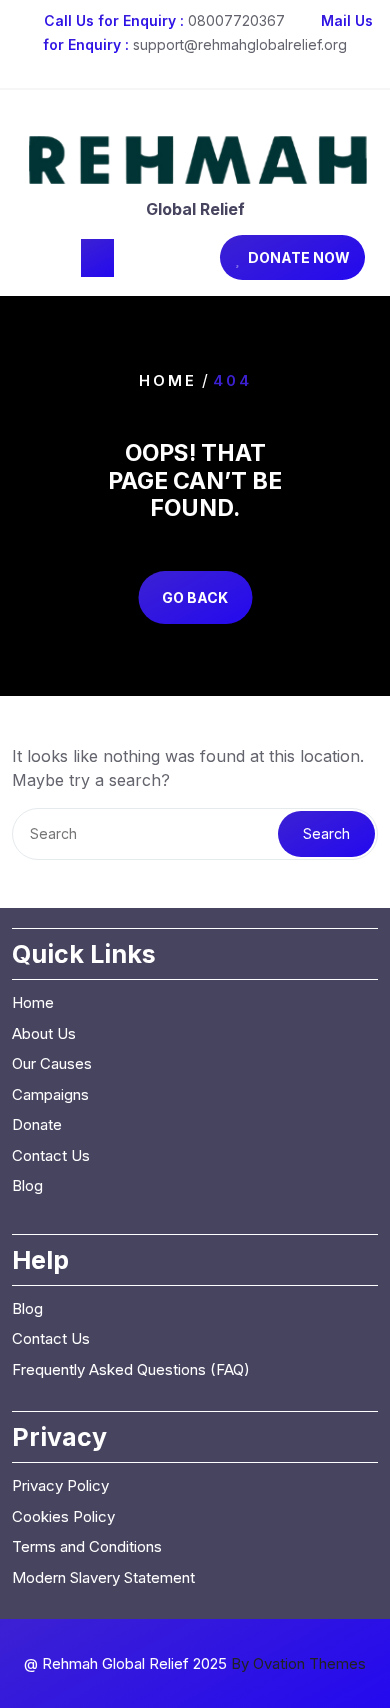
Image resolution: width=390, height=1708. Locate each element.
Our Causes (52, 1063)
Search (326, 833)
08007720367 (236, 20)
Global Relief (195, 209)
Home (168, 380)
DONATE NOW (299, 257)
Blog (27, 1185)
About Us (44, 1033)
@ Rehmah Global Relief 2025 (195, 1663)
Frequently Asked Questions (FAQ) (131, 1369)
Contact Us (51, 1155)
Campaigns (50, 1094)
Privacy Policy (60, 1485)
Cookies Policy (63, 1516)
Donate (37, 1124)
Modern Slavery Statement (103, 1577)
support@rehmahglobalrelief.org (240, 44)
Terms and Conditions (87, 1546)
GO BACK (195, 597)
